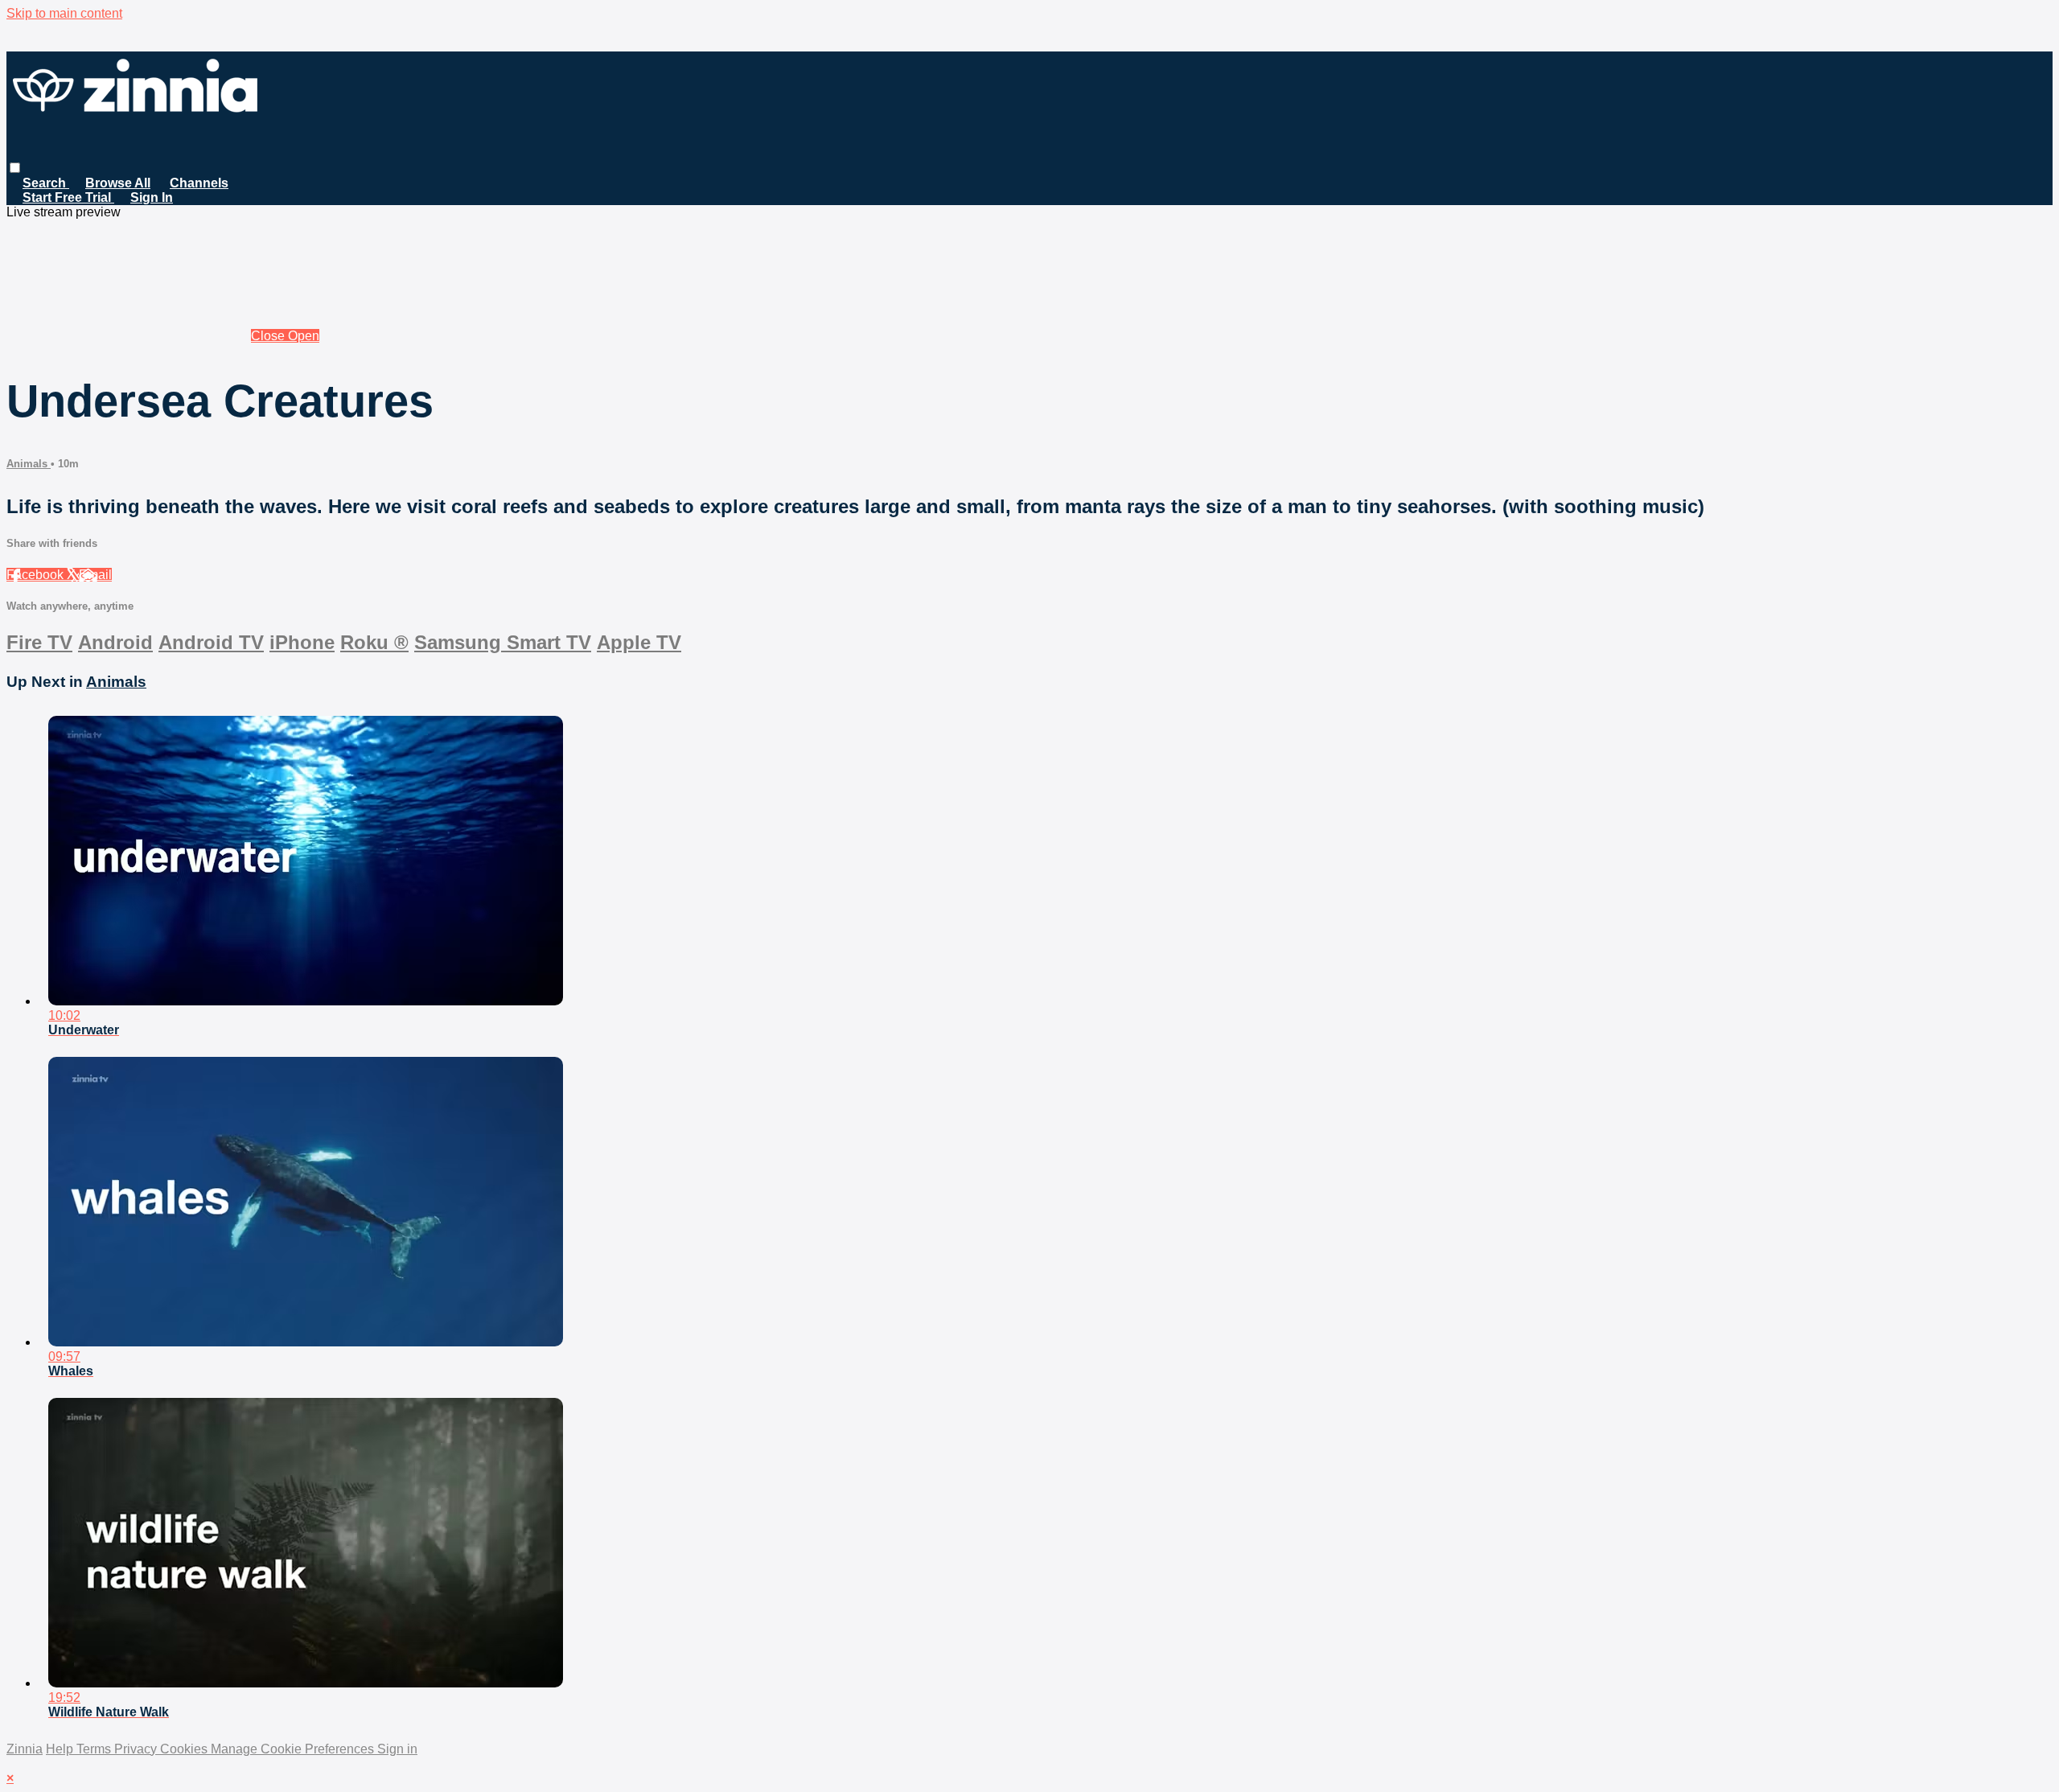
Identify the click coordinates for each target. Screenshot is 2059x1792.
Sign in (397, 1749)
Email (95, 575)
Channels (199, 183)
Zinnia (25, 1749)
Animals (29, 464)
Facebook (37, 575)
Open (304, 336)
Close (269, 336)
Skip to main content (64, 13)
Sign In (152, 197)
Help (61, 1749)
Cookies (185, 1749)
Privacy (137, 1749)
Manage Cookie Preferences (294, 1749)
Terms (95, 1749)
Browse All (118, 183)
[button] (15, 168)
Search (46, 183)
